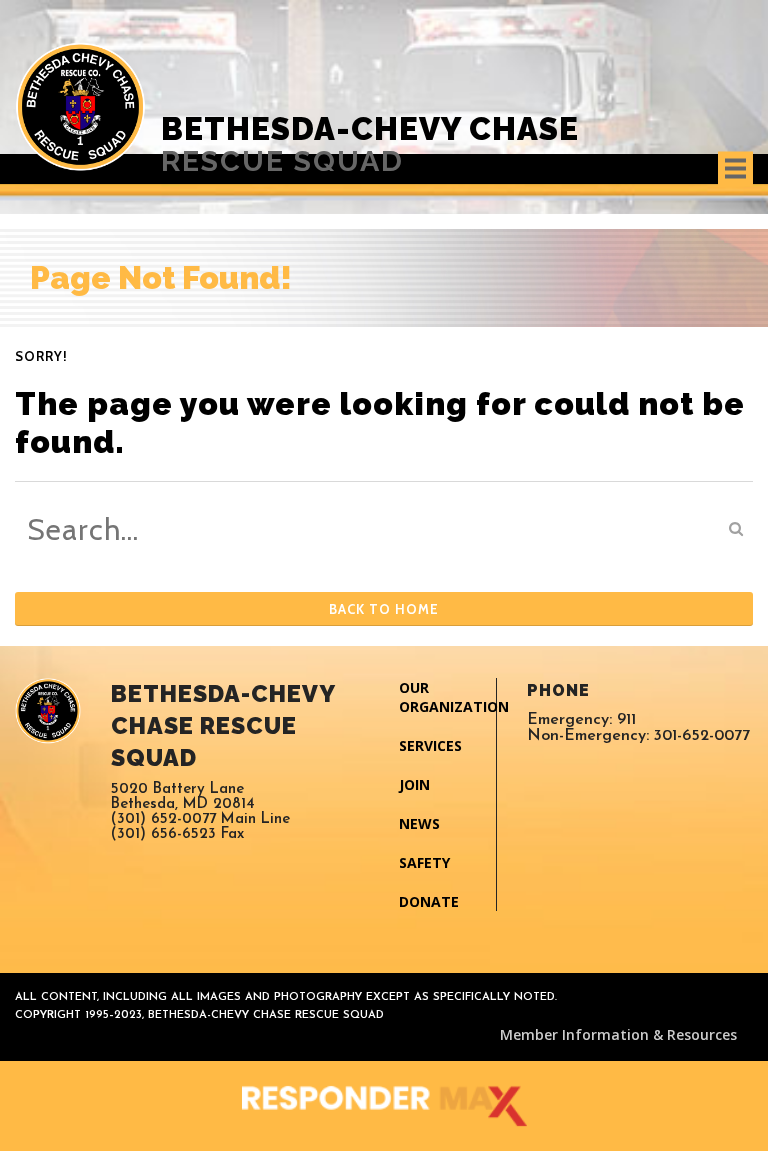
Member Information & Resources (618, 1034)
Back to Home (384, 609)
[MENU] (735, 168)
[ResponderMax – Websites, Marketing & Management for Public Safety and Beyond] (384, 1106)
